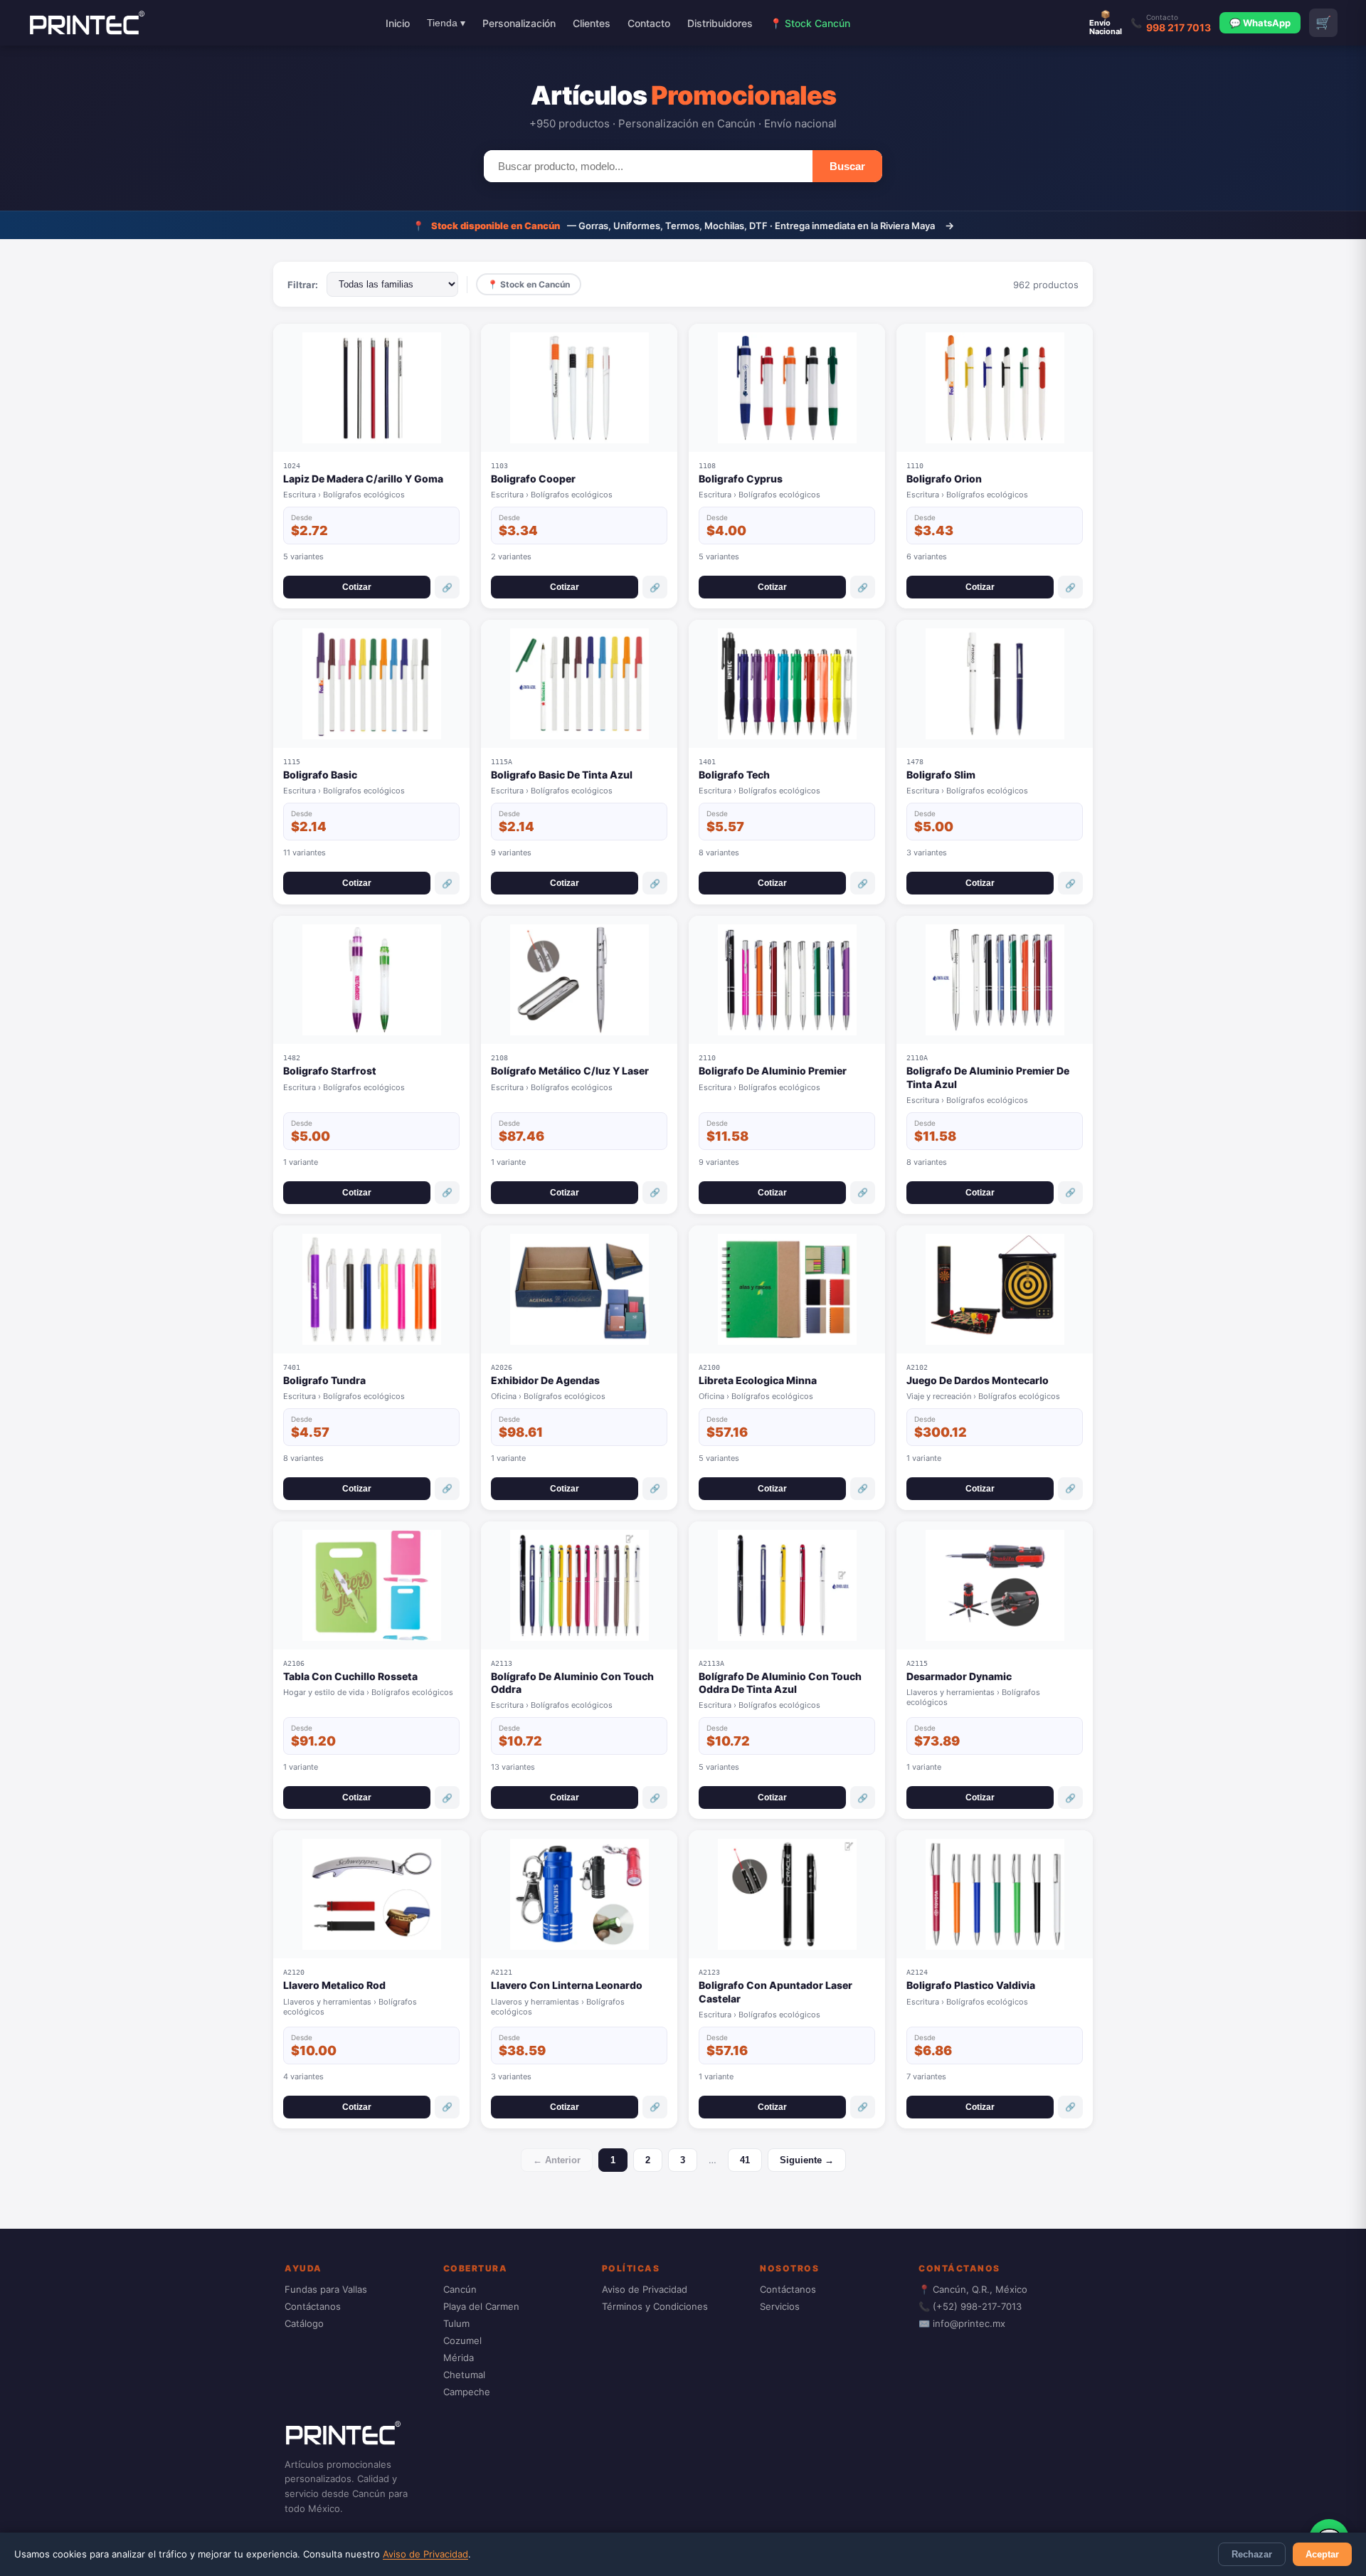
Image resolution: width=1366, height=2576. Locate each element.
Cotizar (357, 587)
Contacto (649, 23)
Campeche (467, 2392)
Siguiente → (807, 2160)
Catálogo (304, 2323)
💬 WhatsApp (1260, 23)
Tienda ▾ (446, 23)
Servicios (780, 2306)
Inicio (398, 23)
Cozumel (462, 2340)
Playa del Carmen (481, 2306)
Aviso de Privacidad (425, 2554)
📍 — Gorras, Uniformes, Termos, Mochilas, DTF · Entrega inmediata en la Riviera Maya (683, 225)
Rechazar (1252, 2554)
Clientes (592, 23)
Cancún (460, 2289)
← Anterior (557, 2160)
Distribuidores (720, 23)
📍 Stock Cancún (810, 23)
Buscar (847, 166)
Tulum (456, 2323)
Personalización (519, 23)
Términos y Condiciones (655, 2306)
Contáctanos (313, 2306)
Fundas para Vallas (326, 2289)
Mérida (459, 2358)
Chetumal (464, 2375)
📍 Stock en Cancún (529, 284)
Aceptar (1322, 2554)
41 (745, 2160)
